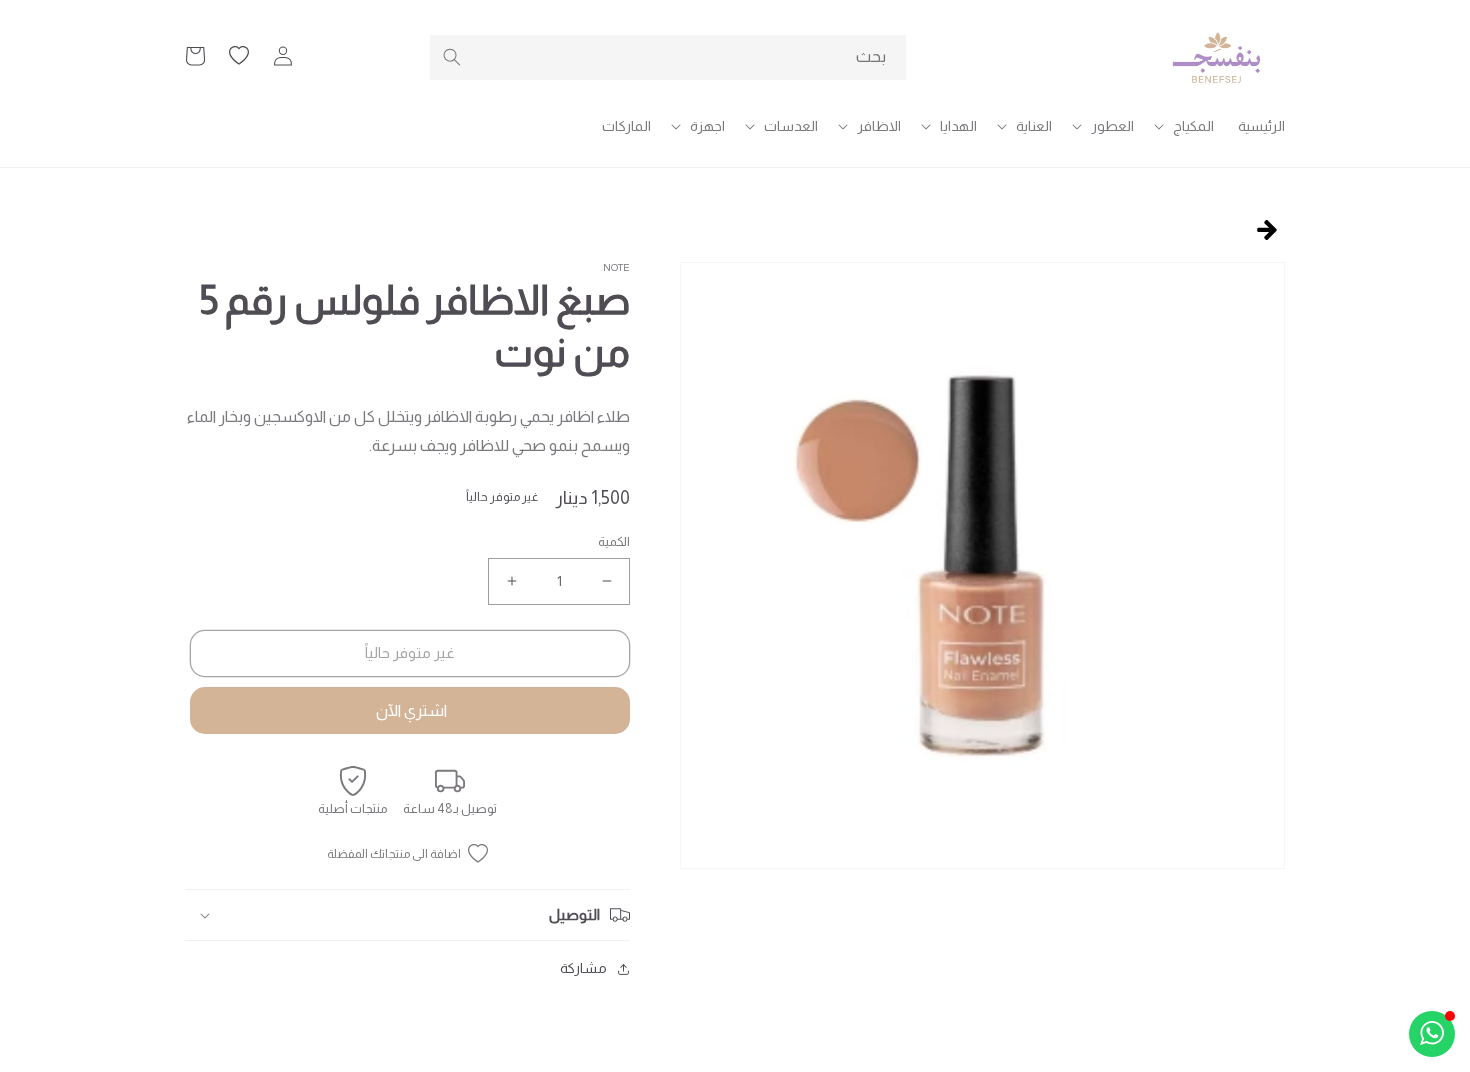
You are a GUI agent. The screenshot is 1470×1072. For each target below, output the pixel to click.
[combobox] (668, 57)
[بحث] (452, 57)
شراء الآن (410, 710)
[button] (1186, 126)
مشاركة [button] (583, 968)
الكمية (614, 541)
